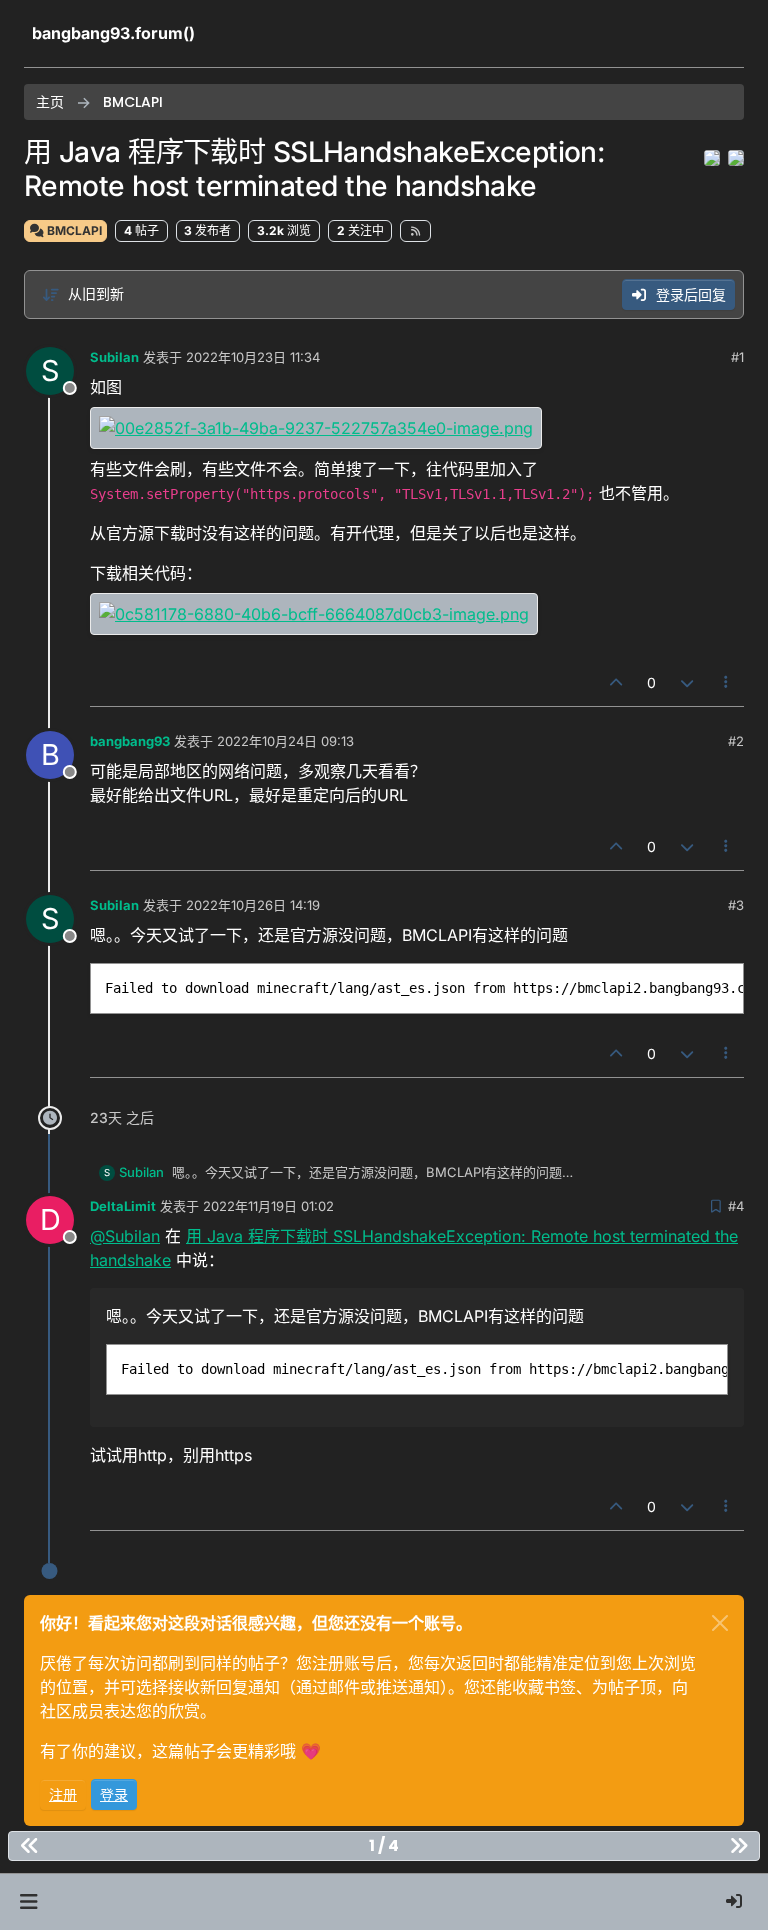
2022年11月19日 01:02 (268, 1206)
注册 (63, 1794)
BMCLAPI (73, 230)
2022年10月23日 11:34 (253, 357)
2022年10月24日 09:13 (285, 741)
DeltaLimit (123, 1206)
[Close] (720, 1623)
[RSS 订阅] (415, 231)
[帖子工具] (727, 682)
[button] (28, 1902)
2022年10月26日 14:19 (253, 905)
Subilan (114, 357)
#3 (736, 905)
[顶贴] (617, 682)
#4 (736, 1206)
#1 (737, 357)
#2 (736, 741)
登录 (114, 1794)
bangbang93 (130, 741)
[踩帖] (687, 682)
